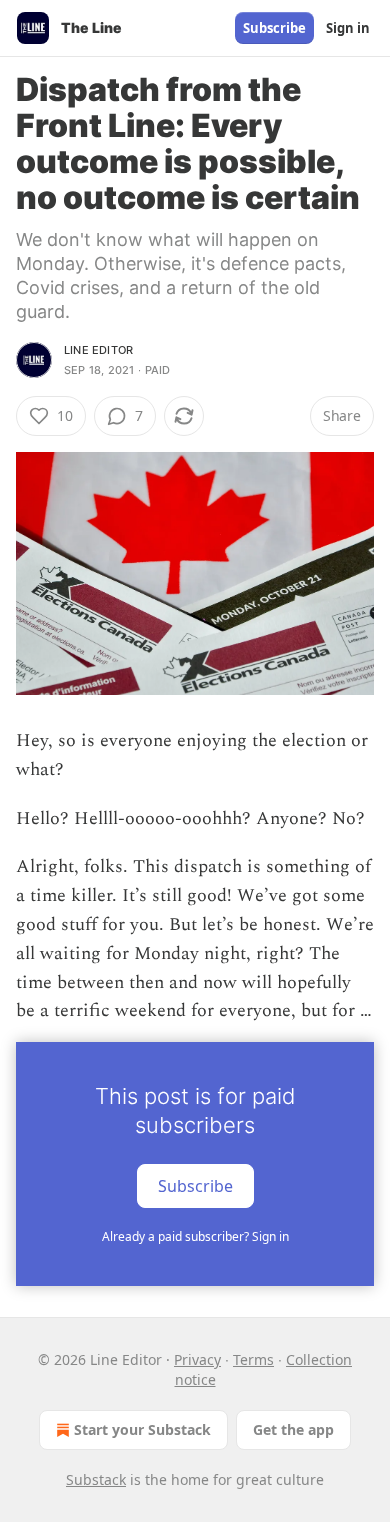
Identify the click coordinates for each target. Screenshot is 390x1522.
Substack (96, 1479)
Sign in (348, 28)
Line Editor (98, 350)
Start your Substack (142, 1429)
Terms (253, 1359)
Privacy (197, 1359)
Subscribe (274, 28)
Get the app (293, 1429)
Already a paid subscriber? (195, 1236)
